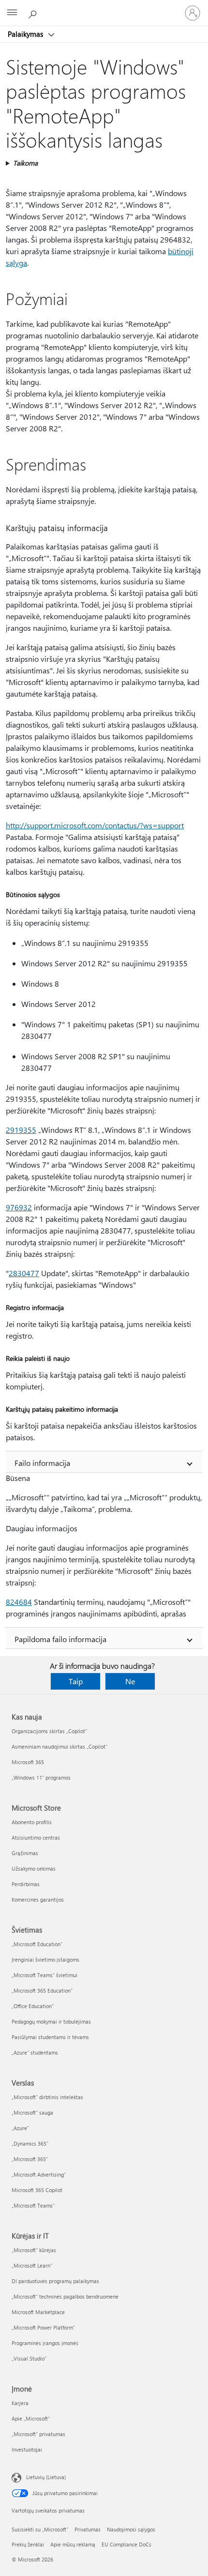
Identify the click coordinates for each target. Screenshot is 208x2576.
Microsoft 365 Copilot (37, 2190)
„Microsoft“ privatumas (38, 2434)
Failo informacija (42, 1463)
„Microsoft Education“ (37, 1944)
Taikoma (25, 163)
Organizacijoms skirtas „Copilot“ (49, 1731)
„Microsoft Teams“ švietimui (45, 1975)
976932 (19, 1207)
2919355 (21, 1130)
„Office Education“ (33, 2006)
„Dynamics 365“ (30, 2143)
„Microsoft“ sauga (32, 2112)
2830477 (24, 1273)
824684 (19, 1602)
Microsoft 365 (28, 1762)
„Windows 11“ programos (41, 1777)
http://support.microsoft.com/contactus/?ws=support (95, 825)
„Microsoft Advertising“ (39, 2174)
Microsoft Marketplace (38, 2312)
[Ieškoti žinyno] (34, 13)
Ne (130, 1681)
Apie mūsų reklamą (73, 2544)
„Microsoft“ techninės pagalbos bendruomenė (65, 2296)
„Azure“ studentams (35, 2052)
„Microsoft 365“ (30, 2159)
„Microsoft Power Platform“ (43, 2327)
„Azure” (20, 2128)
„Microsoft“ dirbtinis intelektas (47, 2097)
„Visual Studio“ (29, 2358)
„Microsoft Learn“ (32, 2265)
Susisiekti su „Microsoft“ (40, 2529)
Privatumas (88, 2529)
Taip (76, 1681)
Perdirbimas (26, 1884)
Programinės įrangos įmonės (45, 2343)
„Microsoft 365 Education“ (42, 1990)
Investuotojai (27, 2449)
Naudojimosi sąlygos (131, 2529)
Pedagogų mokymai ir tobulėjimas (51, 2021)
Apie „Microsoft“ (31, 2418)
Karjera (20, 2403)
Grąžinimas (25, 1853)
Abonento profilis (32, 1822)
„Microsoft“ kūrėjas (34, 2250)
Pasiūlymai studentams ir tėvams (50, 2037)
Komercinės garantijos (38, 1899)
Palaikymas (26, 34)
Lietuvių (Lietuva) (46, 2477)
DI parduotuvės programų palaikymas (55, 2281)
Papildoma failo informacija (60, 1639)
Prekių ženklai (28, 2544)
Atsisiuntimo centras (36, 1837)
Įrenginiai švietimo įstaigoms (45, 1959)
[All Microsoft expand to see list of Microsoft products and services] (12, 13)
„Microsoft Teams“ (33, 2205)
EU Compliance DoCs (126, 2544)
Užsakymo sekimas (34, 1868)
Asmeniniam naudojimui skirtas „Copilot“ (59, 1746)
